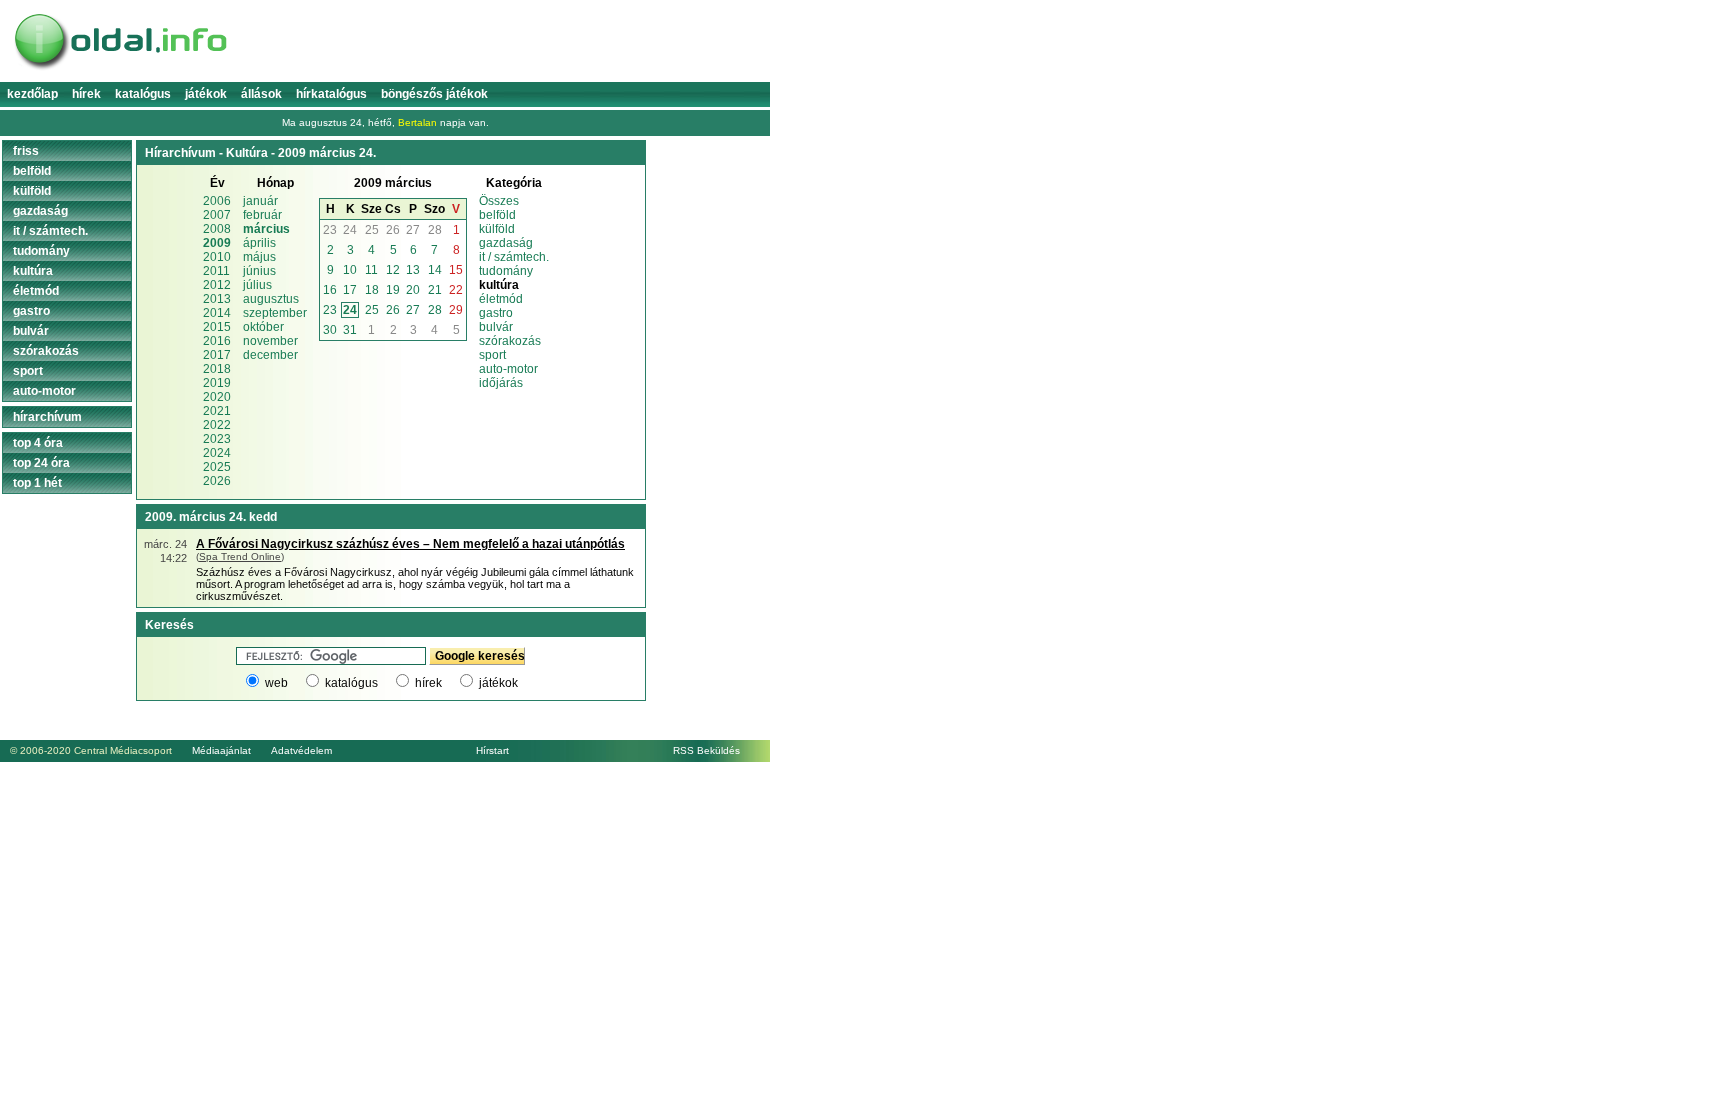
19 (393, 290)
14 (435, 270)
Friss (26, 151)
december (270, 355)
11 (371, 270)
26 (393, 230)
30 (330, 330)
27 (413, 230)
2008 (217, 229)
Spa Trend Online (240, 556)
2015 (217, 327)
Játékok (206, 94)
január (260, 201)
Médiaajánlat (221, 750)
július (257, 285)
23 (330, 230)
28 (435, 230)
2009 (217, 243)
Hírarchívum (47, 417)
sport (492, 355)
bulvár (496, 327)
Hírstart (492, 750)
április (259, 243)
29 (456, 310)
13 (413, 270)
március (266, 229)
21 (435, 290)
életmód (501, 299)
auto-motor (508, 369)
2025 (217, 467)
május (259, 257)
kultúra (33, 271)
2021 (217, 411)
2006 (217, 201)
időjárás (501, 383)
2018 (217, 369)
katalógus (351, 683)
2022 (217, 425)
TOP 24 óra (41, 463)
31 (350, 330)
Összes (499, 201)
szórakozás (510, 341)
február (262, 215)
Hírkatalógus (331, 94)
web (276, 683)
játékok (498, 683)
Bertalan (417, 122)
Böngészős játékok (434, 94)
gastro (496, 313)
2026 (217, 481)
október (263, 327)
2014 (217, 313)
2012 (217, 285)
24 (350, 230)
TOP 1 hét (37, 483)
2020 (217, 397)
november (270, 341)
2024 (217, 453)
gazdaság (506, 243)
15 (456, 270)
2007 (217, 215)
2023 (217, 439)
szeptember (275, 313)
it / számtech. (514, 257)
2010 (217, 257)
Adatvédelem (301, 750)
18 (372, 290)
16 (330, 290)
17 (350, 290)
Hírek (86, 94)
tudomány (506, 271)
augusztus (271, 299)
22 (456, 290)
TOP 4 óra (38, 443)
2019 (217, 383)
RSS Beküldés (706, 750)
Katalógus (143, 94)
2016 (217, 341)
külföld (497, 229)
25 (372, 230)
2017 (217, 355)
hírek (428, 683)
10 (350, 270)
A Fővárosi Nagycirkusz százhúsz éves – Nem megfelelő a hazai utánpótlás (410, 544)
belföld (497, 215)
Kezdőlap (32, 94)
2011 (216, 271)
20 (413, 290)
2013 (217, 299)
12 (393, 270)
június (259, 271)
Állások (261, 94)
